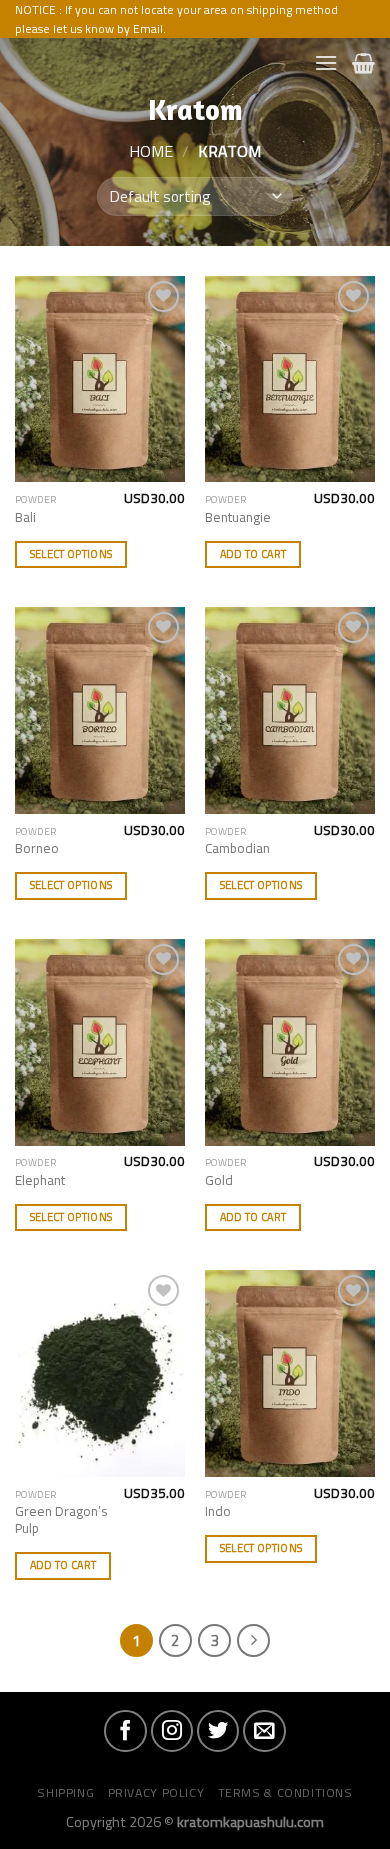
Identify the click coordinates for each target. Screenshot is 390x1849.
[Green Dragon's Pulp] (100, 1373)
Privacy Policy (156, 1792)
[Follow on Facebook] (125, 1731)
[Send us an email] (264, 1731)
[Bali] (100, 379)
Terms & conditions (285, 1792)
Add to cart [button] (253, 554)
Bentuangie (238, 518)
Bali (25, 518)
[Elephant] (100, 1042)
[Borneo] (100, 710)
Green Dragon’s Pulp (61, 1520)
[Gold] (290, 1042)
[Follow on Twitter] (218, 1731)
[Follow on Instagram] (172, 1731)
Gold (219, 1181)
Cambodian (237, 849)
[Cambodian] (290, 710)
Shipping (65, 1792)
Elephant (40, 1181)
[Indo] (290, 1373)
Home (151, 151)
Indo (218, 1512)
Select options (71, 554)
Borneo (37, 849)
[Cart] (363, 63)
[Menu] (326, 62)
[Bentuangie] (290, 379)
